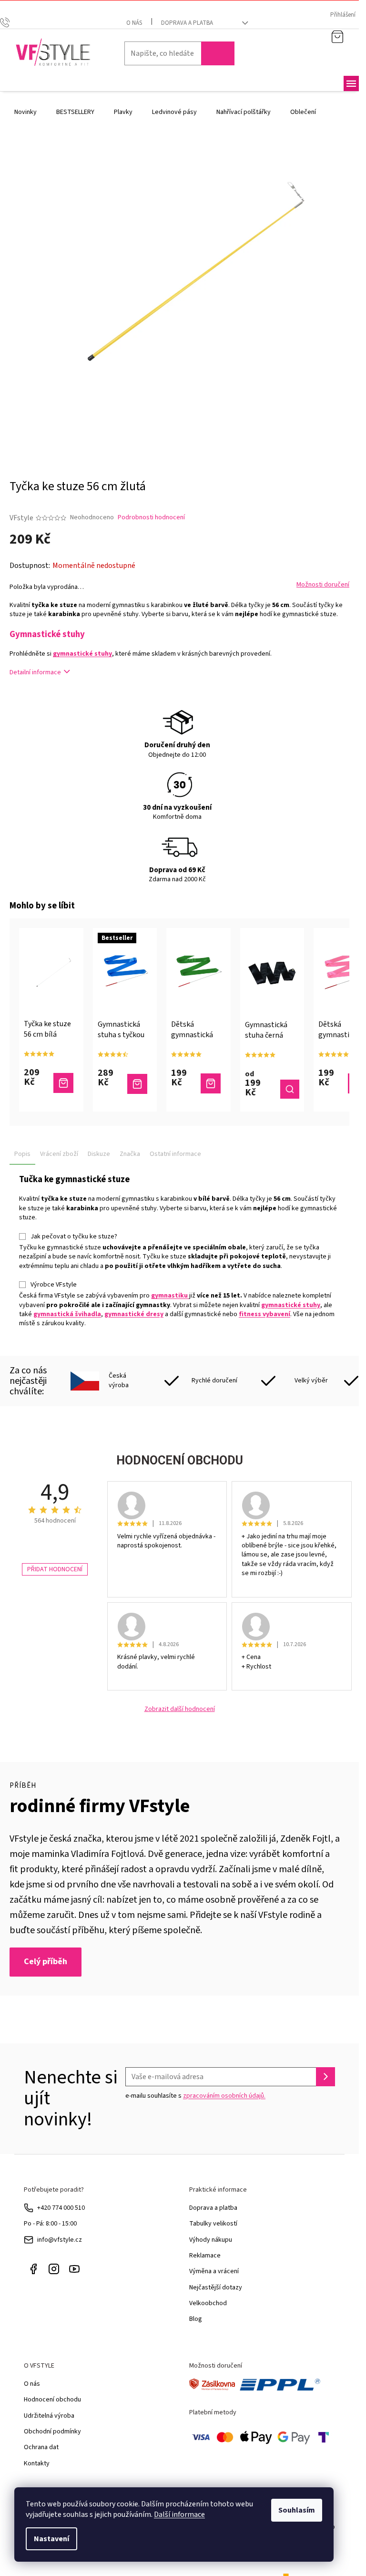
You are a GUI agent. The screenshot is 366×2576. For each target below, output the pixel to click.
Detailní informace (35, 672)
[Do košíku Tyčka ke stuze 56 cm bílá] (63, 1083)
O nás (134, 23)
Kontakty (37, 2463)
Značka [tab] (130, 1154)
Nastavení (51, 2539)
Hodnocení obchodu (52, 2400)
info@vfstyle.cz (60, 2240)
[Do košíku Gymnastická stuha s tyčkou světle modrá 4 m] (137, 1084)
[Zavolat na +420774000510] (14, 22)
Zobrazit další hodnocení (180, 1709)
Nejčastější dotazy (216, 2287)
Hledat (218, 53)
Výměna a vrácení (214, 2271)
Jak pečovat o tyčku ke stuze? (74, 1236)
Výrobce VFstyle (54, 1285)
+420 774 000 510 (61, 2208)
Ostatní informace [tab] (175, 1154)
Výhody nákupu (211, 2240)
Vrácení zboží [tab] (59, 1154)
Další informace (179, 2514)
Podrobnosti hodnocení (151, 518)
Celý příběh (46, 1962)
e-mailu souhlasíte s (195, 2096)
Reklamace (205, 2256)
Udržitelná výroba (49, 2416)
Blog (196, 2319)
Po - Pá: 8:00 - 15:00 (50, 2224)
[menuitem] (25, 112)
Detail (290, 1089)
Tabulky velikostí (213, 2224)
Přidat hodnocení (55, 1569)
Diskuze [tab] (99, 1154)
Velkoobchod (208, 2303)
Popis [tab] (22, 1154)
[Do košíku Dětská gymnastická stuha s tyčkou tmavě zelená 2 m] (211, 1083)
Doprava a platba (187, 23)
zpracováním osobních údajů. (224, 2096)
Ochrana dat (41, 2447)
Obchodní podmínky (52, 2432)
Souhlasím (297, 2510)
